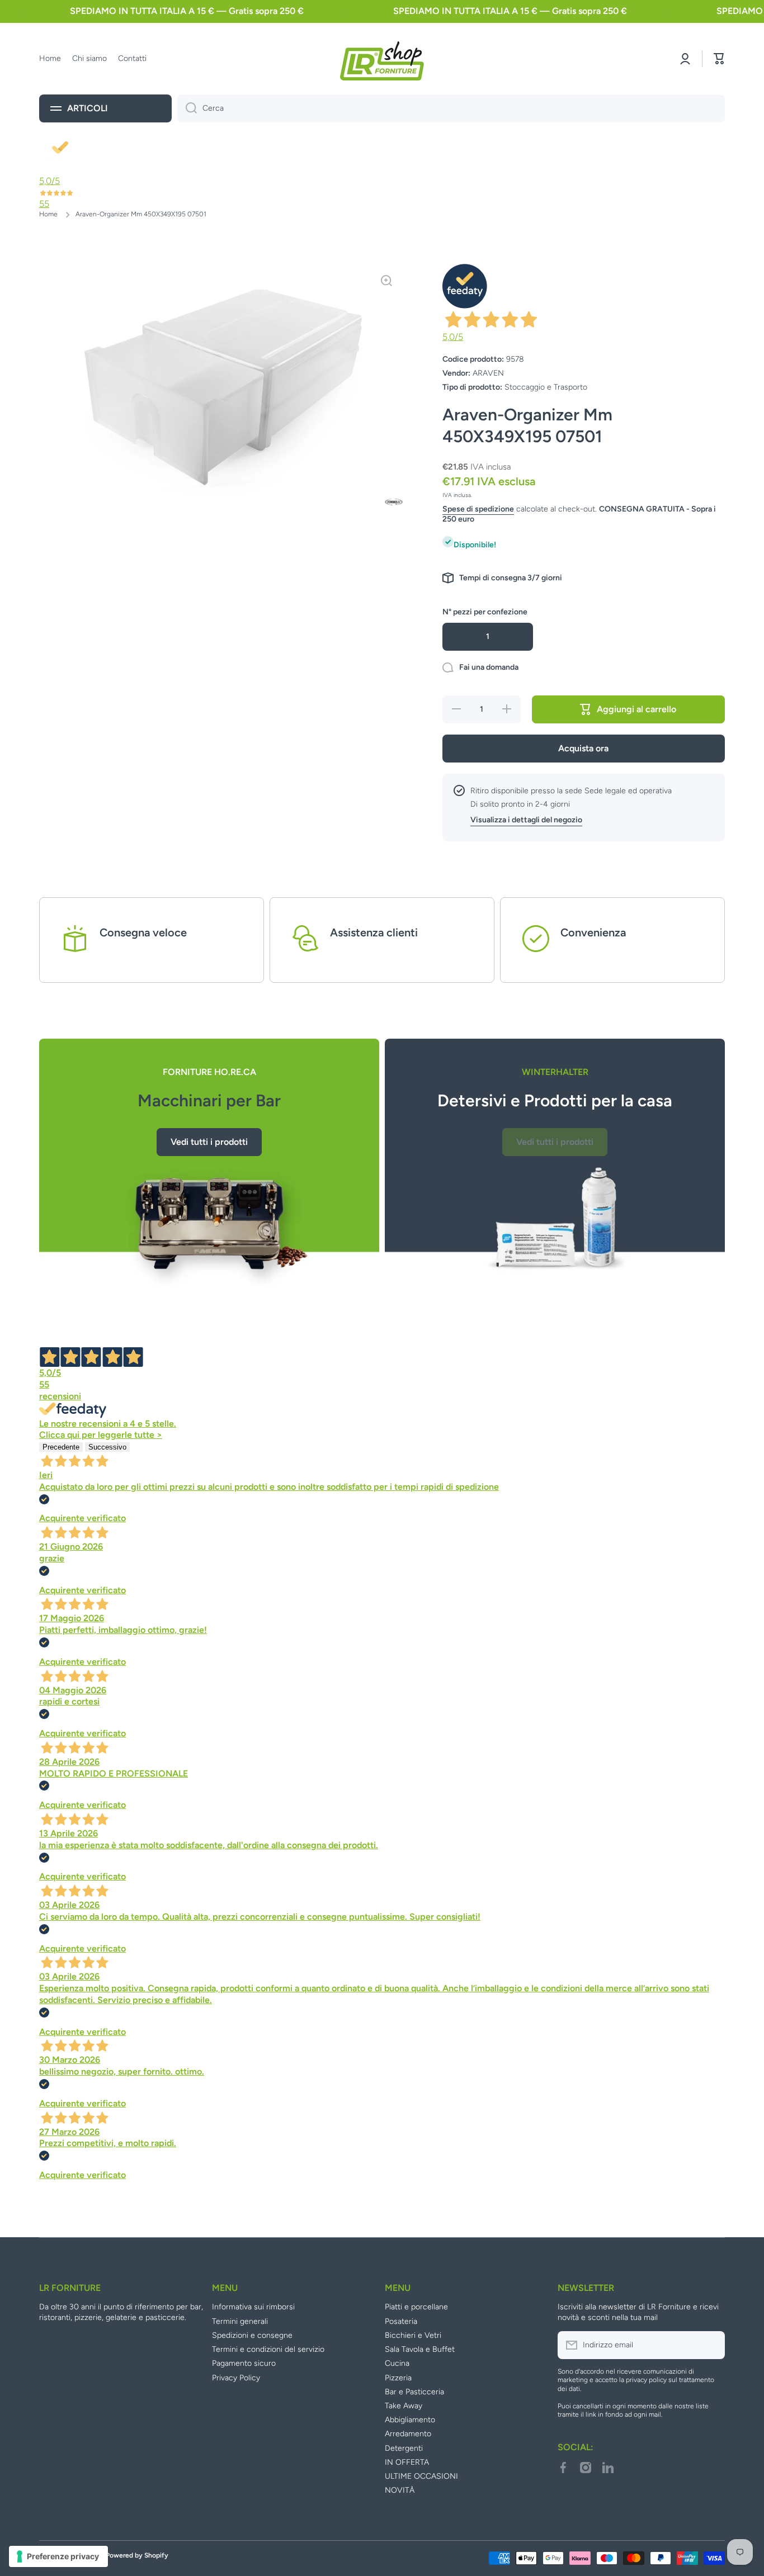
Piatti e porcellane (416, 2307)
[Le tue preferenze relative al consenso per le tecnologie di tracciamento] (58, 2556)
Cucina (397, 2363)
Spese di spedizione (478, 509)
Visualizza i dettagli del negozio (526, 820)
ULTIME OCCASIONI (421, 2476)
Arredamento (408, 2434)
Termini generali (240, 2321)
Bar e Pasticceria (414, 2392)
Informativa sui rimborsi (253, 2307)
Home (48, 214)
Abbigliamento (410, 2420)
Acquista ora (583, 748)
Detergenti (404, 2448)
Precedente (61, 1447)
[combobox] (451, 108)
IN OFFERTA (407, 2462)
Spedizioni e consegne (252, 2335)
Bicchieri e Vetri (413, 2335)
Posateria (401, 2321)
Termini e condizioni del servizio (268, 2349)
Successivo (107, 1447)
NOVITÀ (400, 2490)
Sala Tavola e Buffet (420, 2349)
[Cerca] (187, 108)
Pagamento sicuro (244, 2363)
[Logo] (382, 59)
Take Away (404, 2406)
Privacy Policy (236, 2378)
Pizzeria (398, 2378)
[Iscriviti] (711, 2345)
